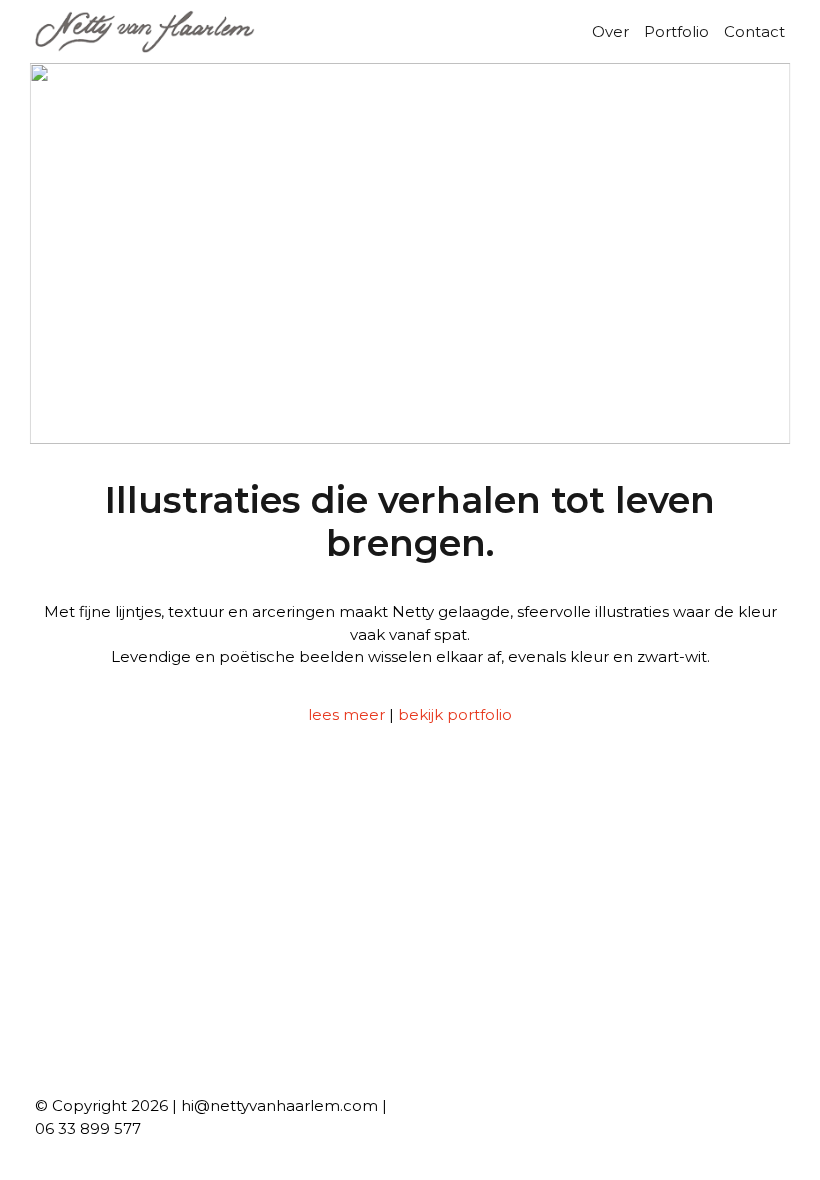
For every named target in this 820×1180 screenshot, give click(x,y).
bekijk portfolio (455, 714)
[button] (60, 253)
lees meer (346, 714)
